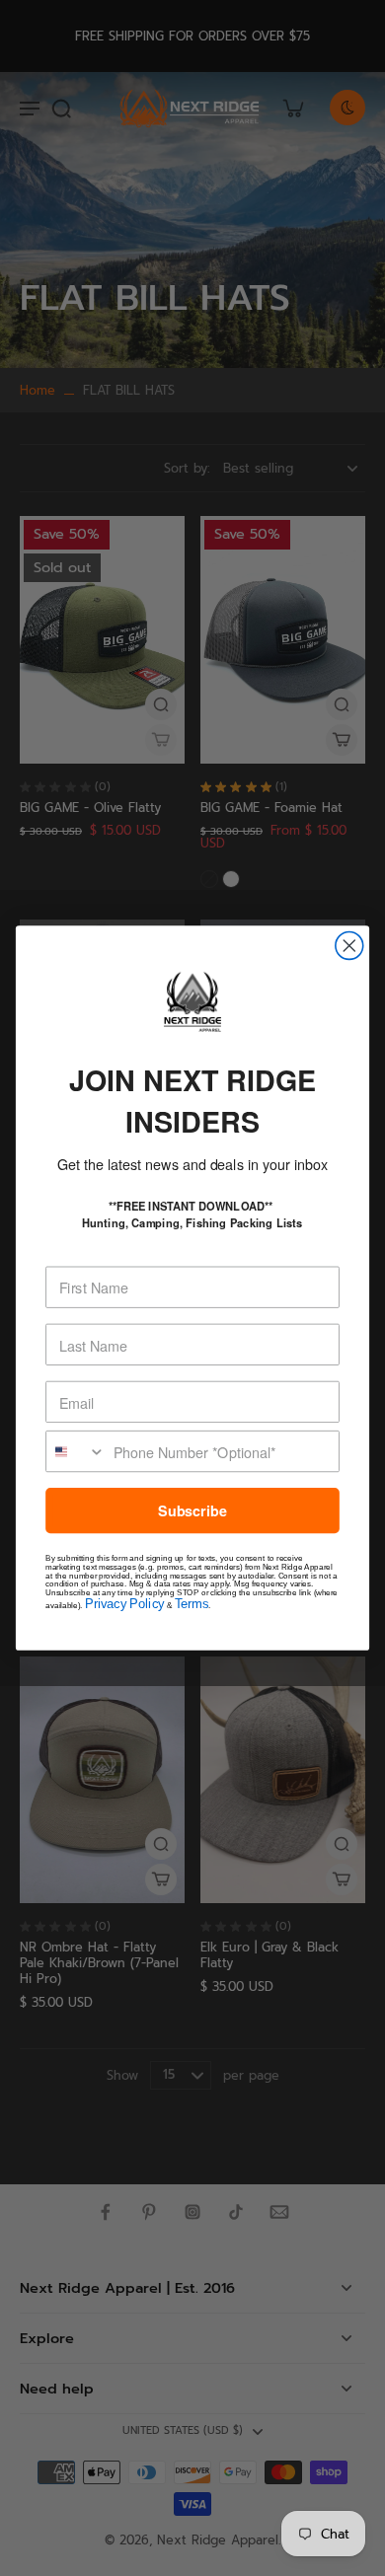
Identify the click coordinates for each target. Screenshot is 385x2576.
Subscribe (192, 1511)
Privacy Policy (124, 1604)
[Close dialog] (349, 946)
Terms (192, 1604)
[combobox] (76, 1452)
